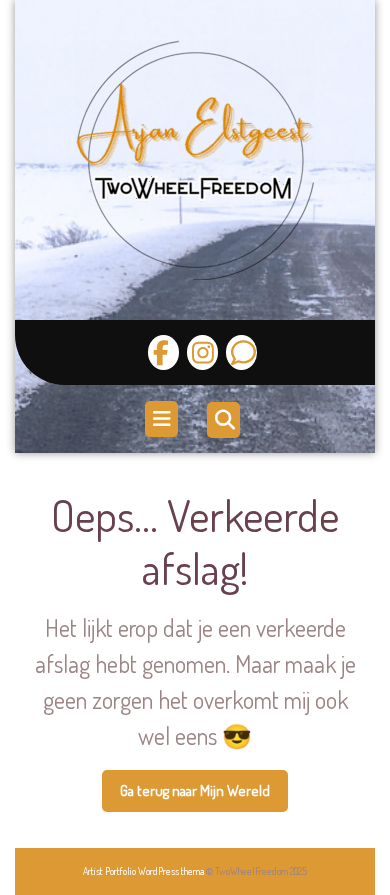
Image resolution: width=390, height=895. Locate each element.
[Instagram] (200, 352)
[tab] (164, 419)
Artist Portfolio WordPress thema (143, 871)
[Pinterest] (239, 352)
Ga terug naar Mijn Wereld (204, 797)
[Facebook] (163, 352)
